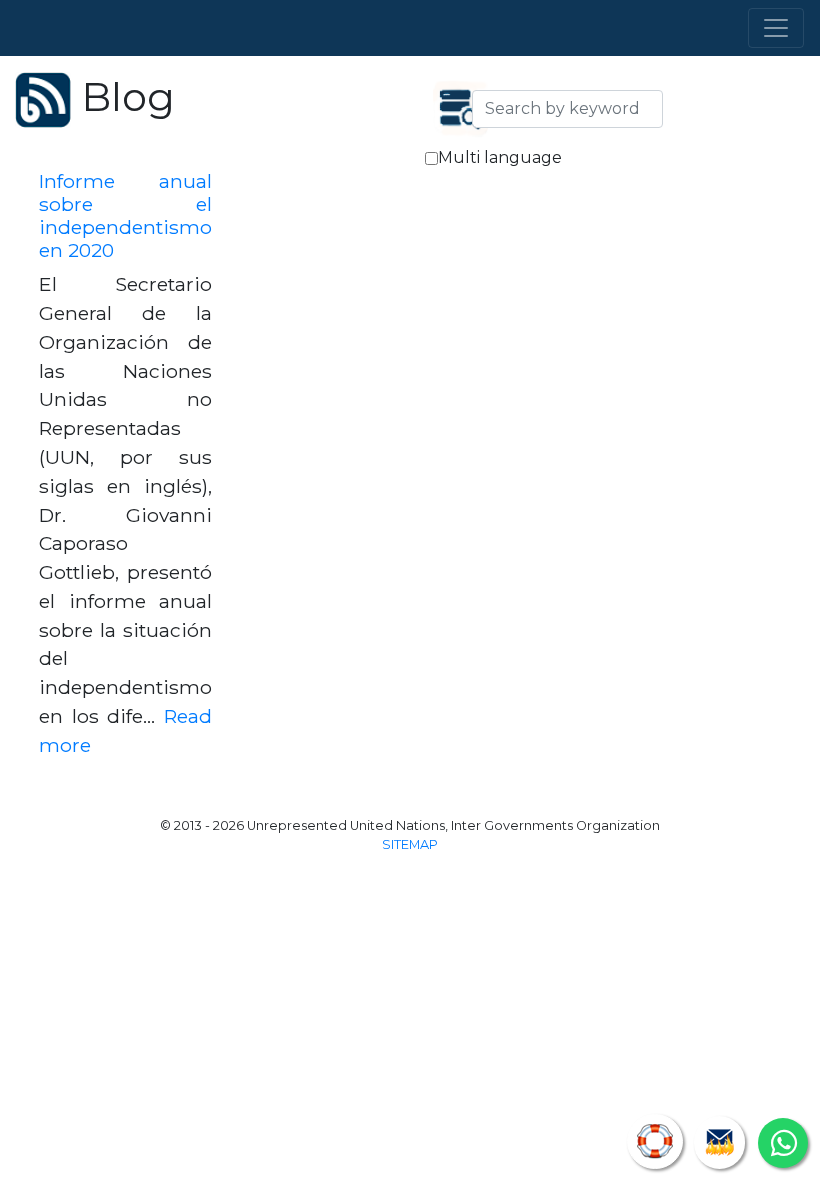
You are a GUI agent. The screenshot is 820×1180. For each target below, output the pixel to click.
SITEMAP (410, 844)
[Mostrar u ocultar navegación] (776, 28)
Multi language (500, 157)
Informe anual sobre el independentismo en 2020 (125, 215)
